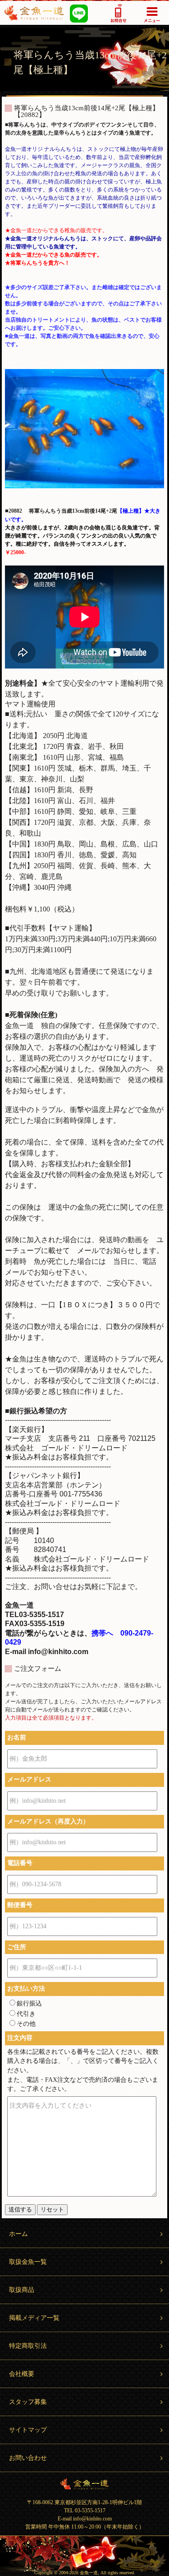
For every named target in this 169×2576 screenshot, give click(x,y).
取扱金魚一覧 (28, 2262)
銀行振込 (29, 2003)
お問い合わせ (28, 2458)
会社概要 (22, 2374)
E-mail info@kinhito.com (85, 2519)
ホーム (18, 2234)
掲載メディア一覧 (34, 2318)
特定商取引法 (28, 2346)
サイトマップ (28, 2430)
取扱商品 (22, 2290)
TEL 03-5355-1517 (85, 2511)
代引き (26, 2014)
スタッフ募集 (28, 2402)
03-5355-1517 (118, 13)
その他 (26, 2024)
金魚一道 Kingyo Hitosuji (84, 2484)
